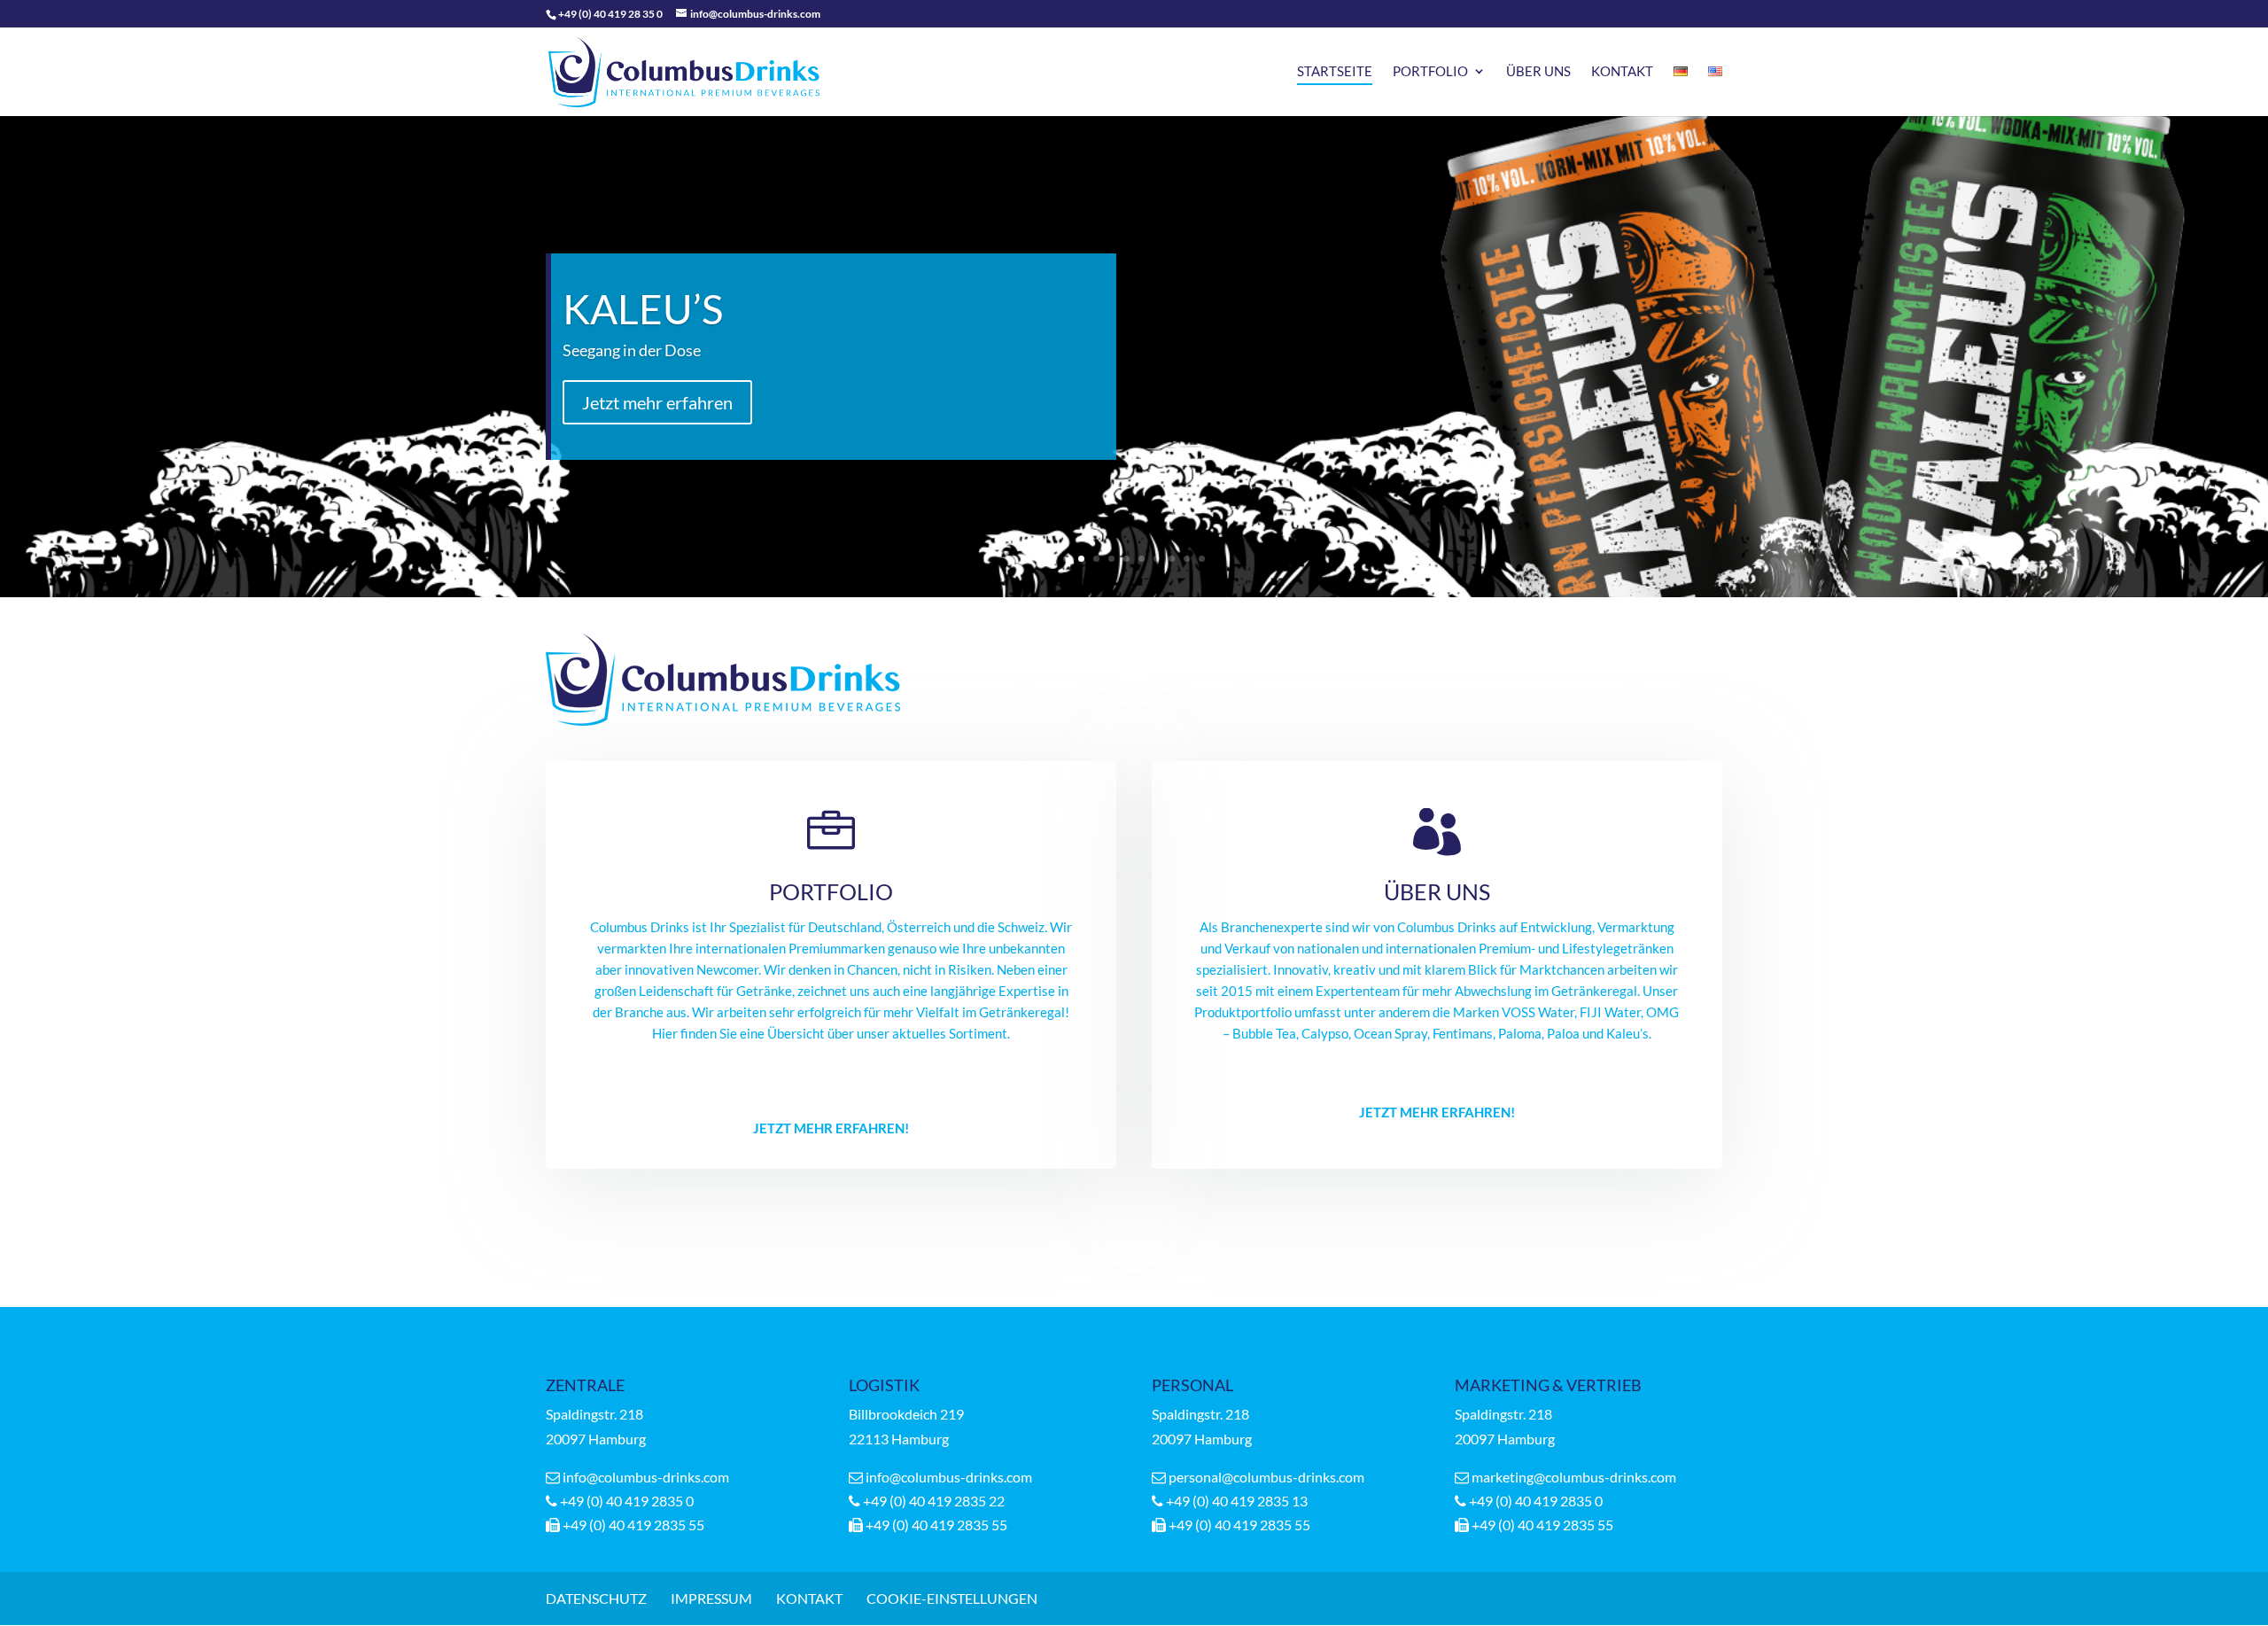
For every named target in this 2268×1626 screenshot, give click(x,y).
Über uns (1538, 72)
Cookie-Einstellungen (952, 1598)
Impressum (711, 1598)
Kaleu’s (643, 309)
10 (1202, 559)
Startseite (1335, 72)
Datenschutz (596, 1598)
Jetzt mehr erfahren (657, 402)
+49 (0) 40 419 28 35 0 (610, 14)
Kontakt (1622, 72)
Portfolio (1430, 72)
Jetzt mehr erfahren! (831, 1128)
